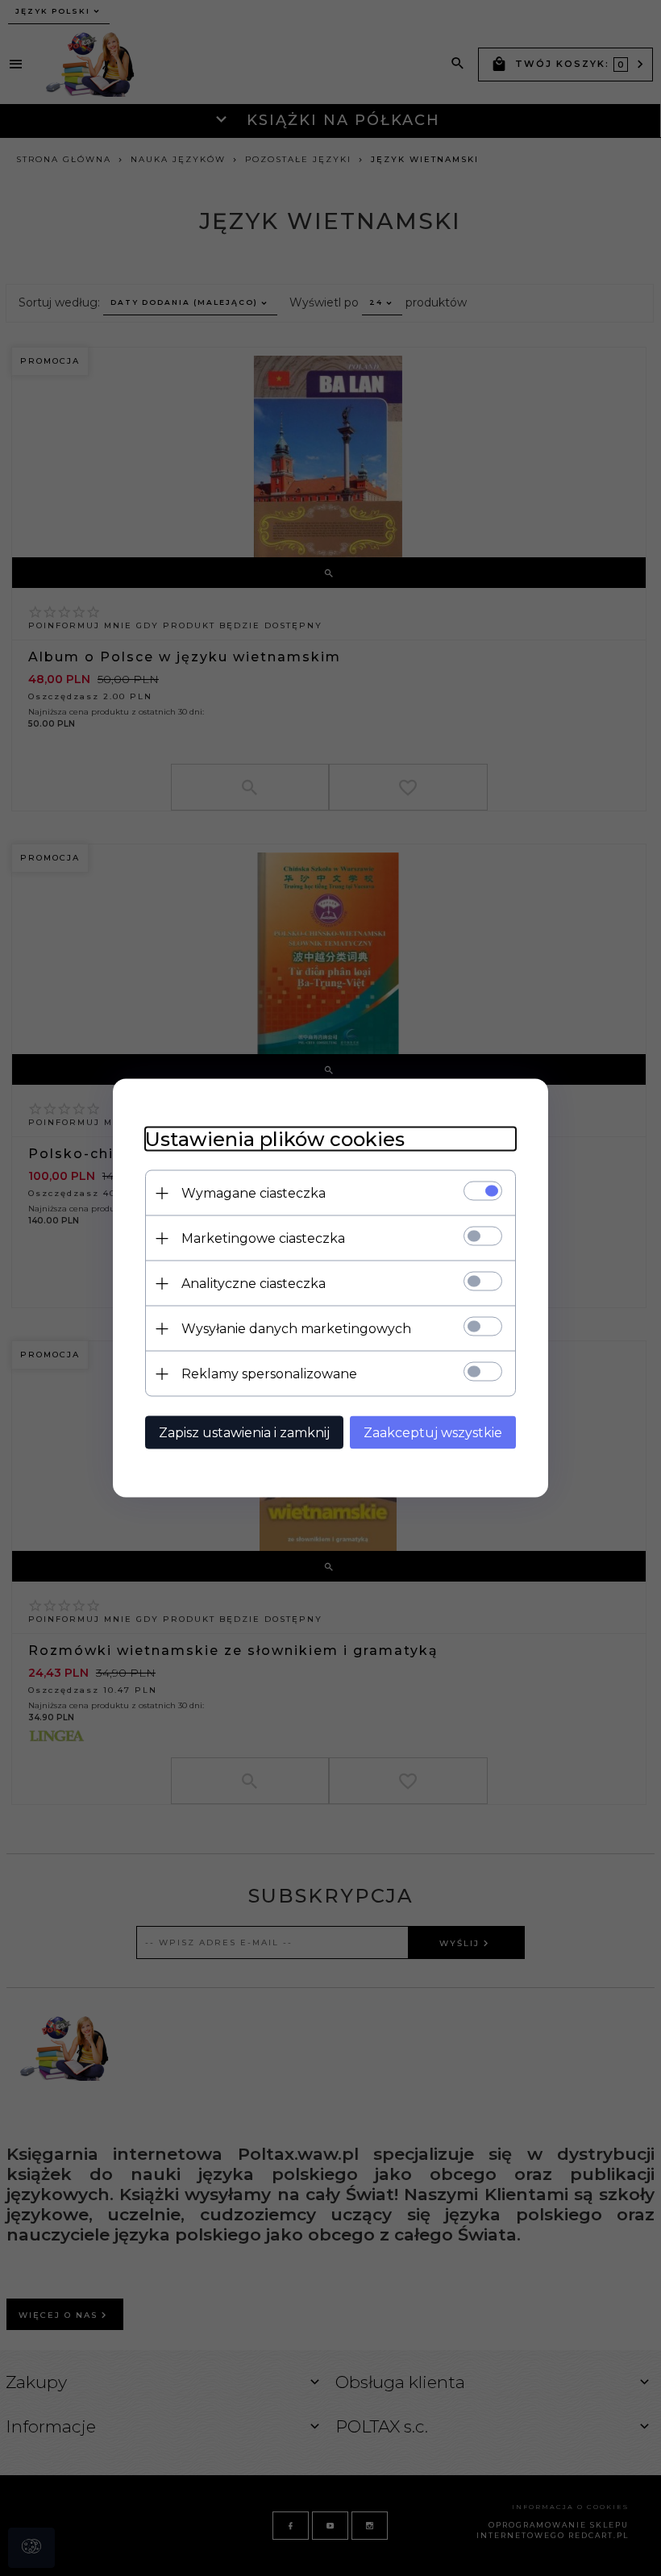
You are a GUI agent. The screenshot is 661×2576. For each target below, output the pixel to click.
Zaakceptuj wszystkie (433, 1433)
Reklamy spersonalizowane (269, 1374)
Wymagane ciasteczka (254, 1193)
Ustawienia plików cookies (275, 1139)
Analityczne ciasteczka (254, 1284)
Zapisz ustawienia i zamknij (244, 1433)
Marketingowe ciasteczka (263, 1238)
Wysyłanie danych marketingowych (296, 1329)
